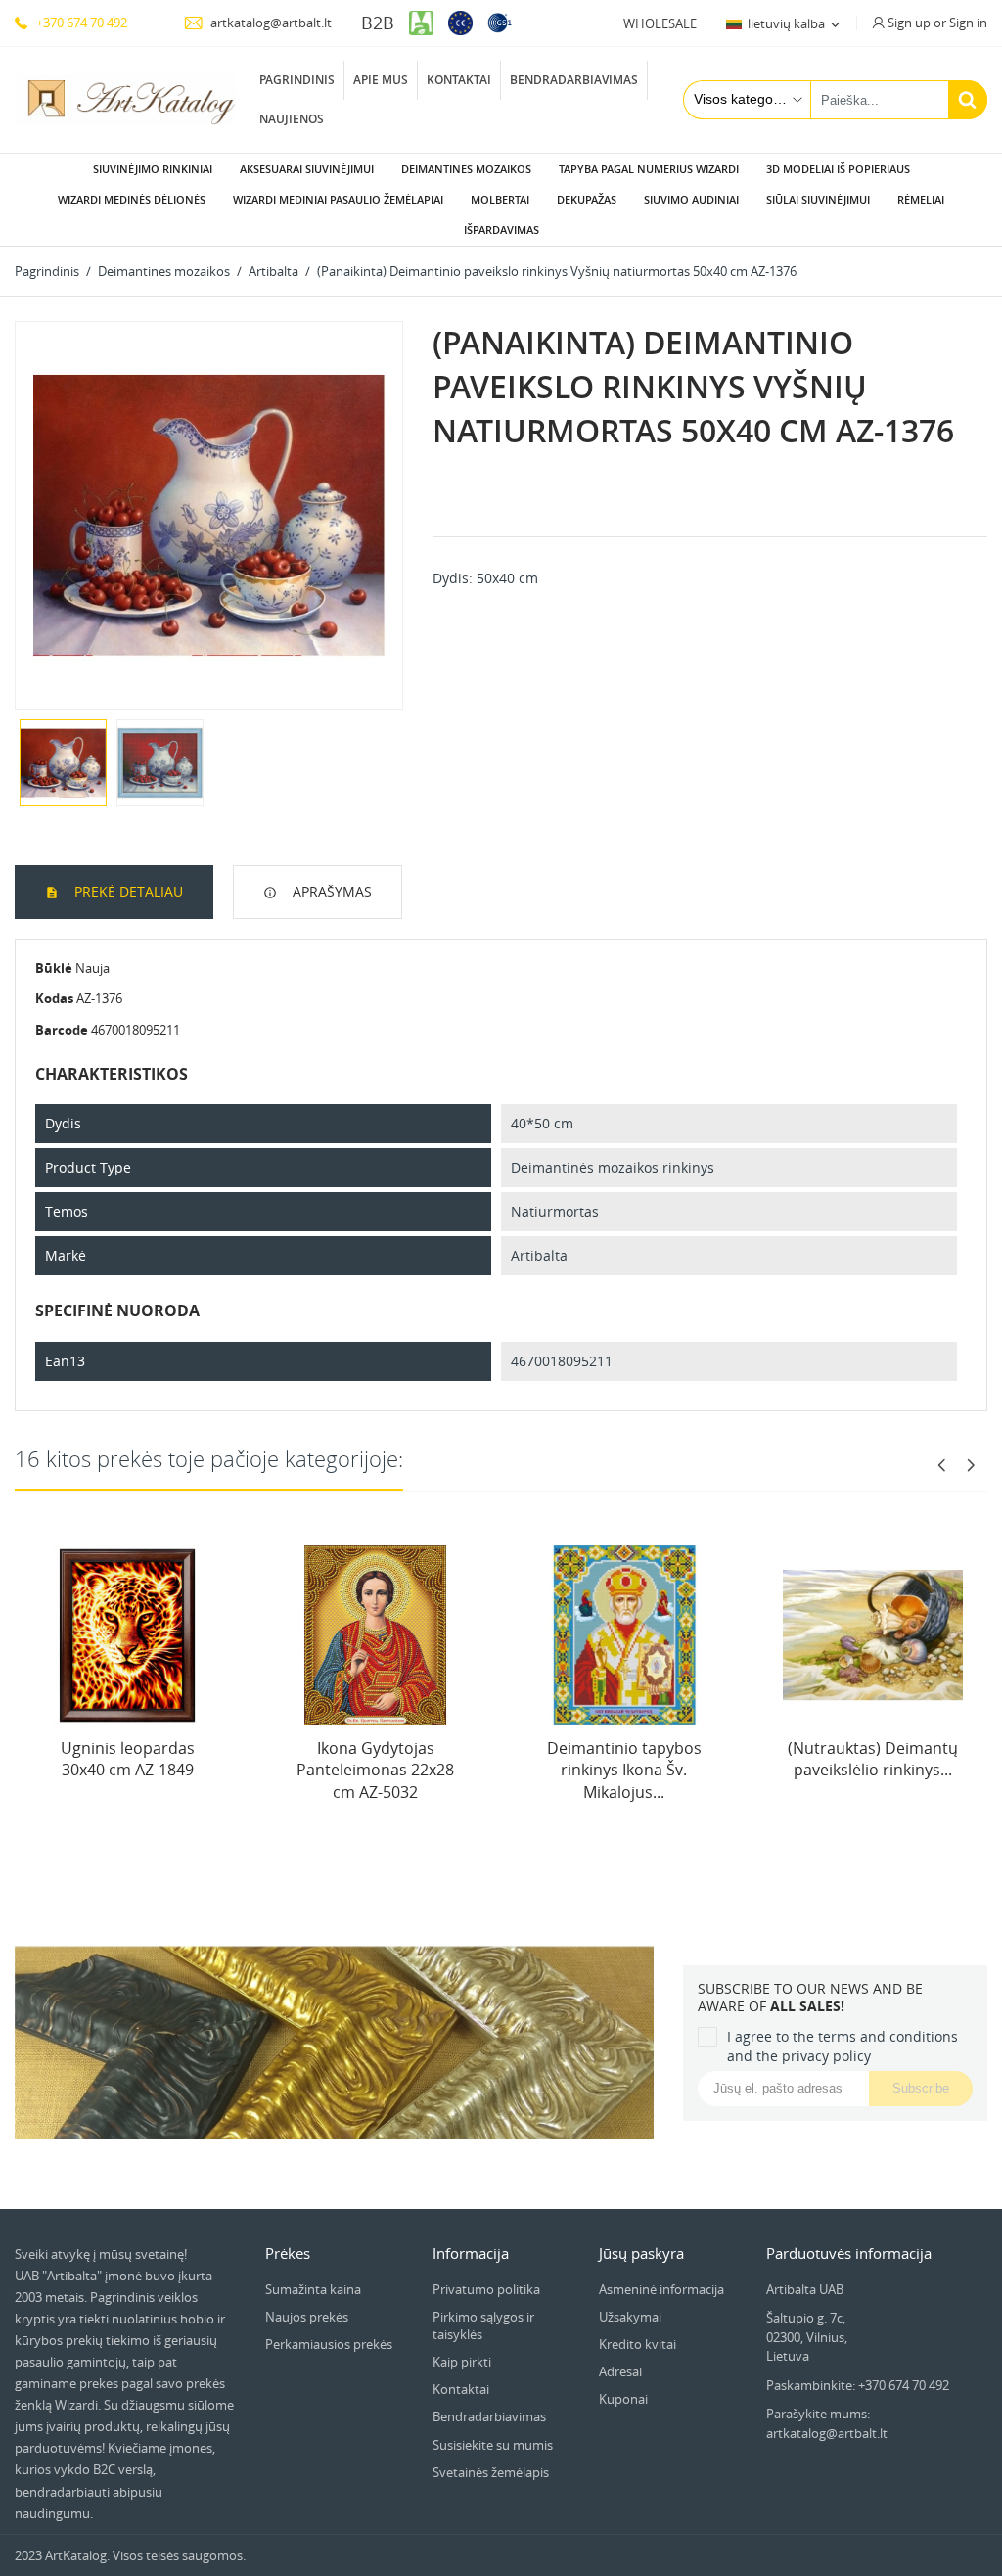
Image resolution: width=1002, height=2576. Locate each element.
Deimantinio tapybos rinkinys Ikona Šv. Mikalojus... (624, 1770)
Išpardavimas (501, 230)
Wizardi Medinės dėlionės (132, 199)
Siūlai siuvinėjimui (818, 199)
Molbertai (500, 199)
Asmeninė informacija (661, 2289)
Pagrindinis (297, 80)
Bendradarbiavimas (574, 80)
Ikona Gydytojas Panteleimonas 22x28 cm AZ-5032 (375, 1770)
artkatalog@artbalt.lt (270, 23)
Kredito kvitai (638, 2344)
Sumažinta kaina (313, 2289)
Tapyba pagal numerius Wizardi (649, 169)
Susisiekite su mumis (493, 2445)
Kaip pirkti (462, 2362)
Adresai (620, 2371)
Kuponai (623, 2399)
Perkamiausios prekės (329, 2344)
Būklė (54, 968)
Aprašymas (330, 891)
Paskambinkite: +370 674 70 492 (858, 2385)
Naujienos (292, 119)
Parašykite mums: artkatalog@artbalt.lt (827, 2423)
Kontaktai (459, 80)
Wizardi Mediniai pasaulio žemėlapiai (338, 199)
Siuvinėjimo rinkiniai (153, 169)
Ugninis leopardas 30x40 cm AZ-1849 (128, 1759)
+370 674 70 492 (80, 23)
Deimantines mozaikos (466, 169)
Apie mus (381, 80)
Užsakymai (630, 2317)
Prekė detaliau (127, 891)
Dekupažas (587, 199)
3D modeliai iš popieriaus (838, 169)
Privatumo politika (486, 2289)
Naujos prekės (307, 2317)
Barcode (62, 1030)
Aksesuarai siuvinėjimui (307, 169)
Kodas (54, 998)
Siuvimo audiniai (691, 199)
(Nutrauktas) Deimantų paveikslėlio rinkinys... (873, 1759)
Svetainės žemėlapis (491, 2472)
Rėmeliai (921, 199)
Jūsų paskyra (641, 2253)
